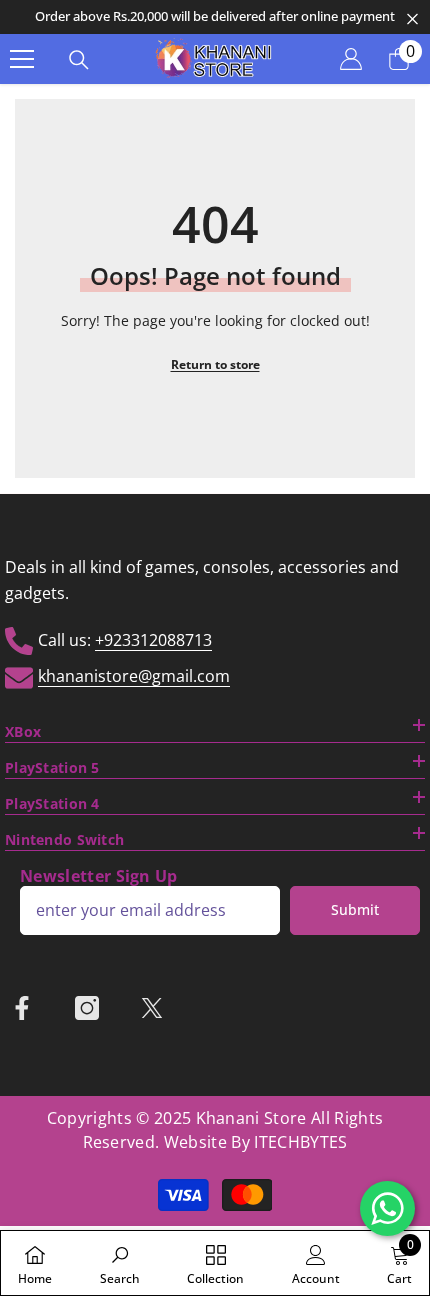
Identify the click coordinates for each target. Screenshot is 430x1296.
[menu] (22, 59)
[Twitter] (152, 1008)
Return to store (215, 364)
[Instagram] (87, 1008)
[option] (215, 17)
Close (412, 19)
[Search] (79, 60)
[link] (120, 1263)
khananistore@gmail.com (134, 676)
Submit (355, 909)
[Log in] (351, 59)
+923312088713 (153, 640)
